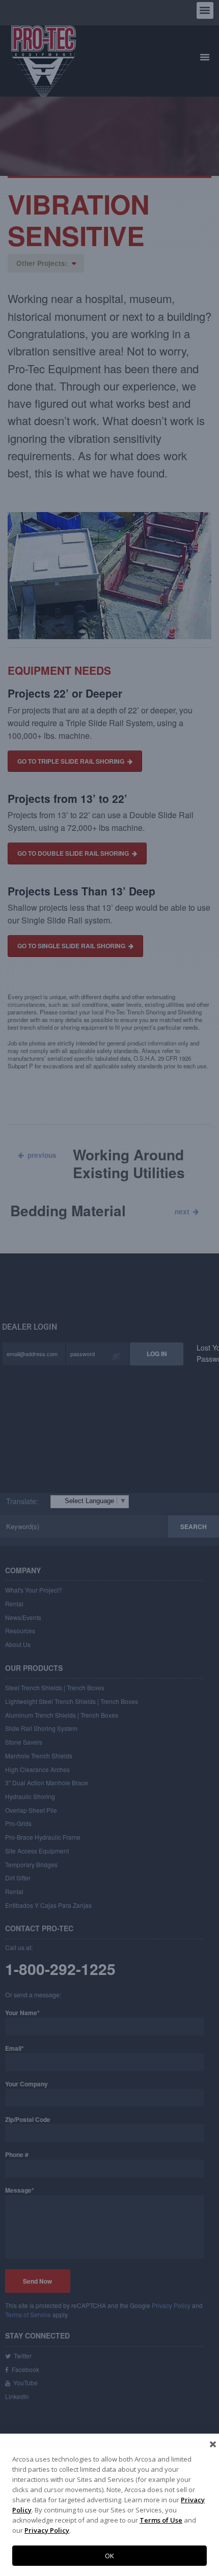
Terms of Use (161, 2520)
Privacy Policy (47, 2530)
